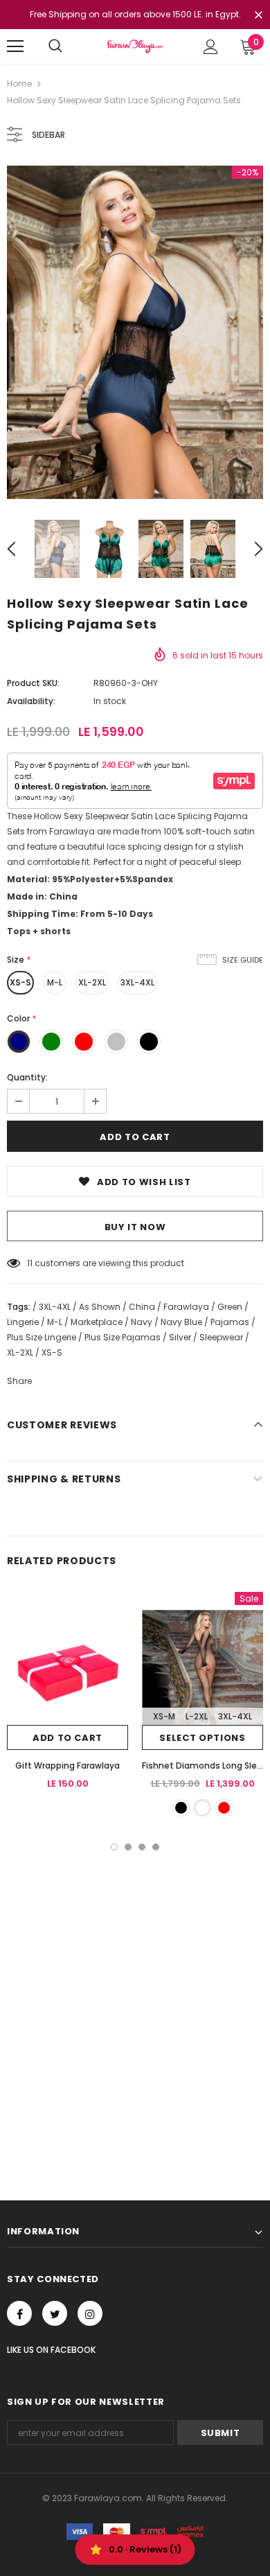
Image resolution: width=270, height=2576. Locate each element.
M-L (55, 982)
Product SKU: (33, 683)
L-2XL (197, 1716)
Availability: (31, 701)
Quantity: (27, 1077)
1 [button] (114, 1847)
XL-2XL (92, 982)
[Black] (181, 1808)
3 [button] (142, 1847)
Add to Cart (67, 1738)
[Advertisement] (135, 1992)
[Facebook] (19, 2313)
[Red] (224, 1808)
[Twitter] (55, 2313)
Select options (202, 1738)
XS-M (164, 1716)
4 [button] (156, 1847)
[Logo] (135, 46)
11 (30, 1263)
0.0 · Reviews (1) (145, 2549)
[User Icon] (211, 47)
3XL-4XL (137, 982)
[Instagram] (90, 2313)
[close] (258, 16)
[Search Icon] (55, 46)
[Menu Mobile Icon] (15, 46)
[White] (202, 1808)
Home (19, 84)
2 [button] (128, 1847)
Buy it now (135, 1227)
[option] (135, 332)
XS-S (20, 982)
